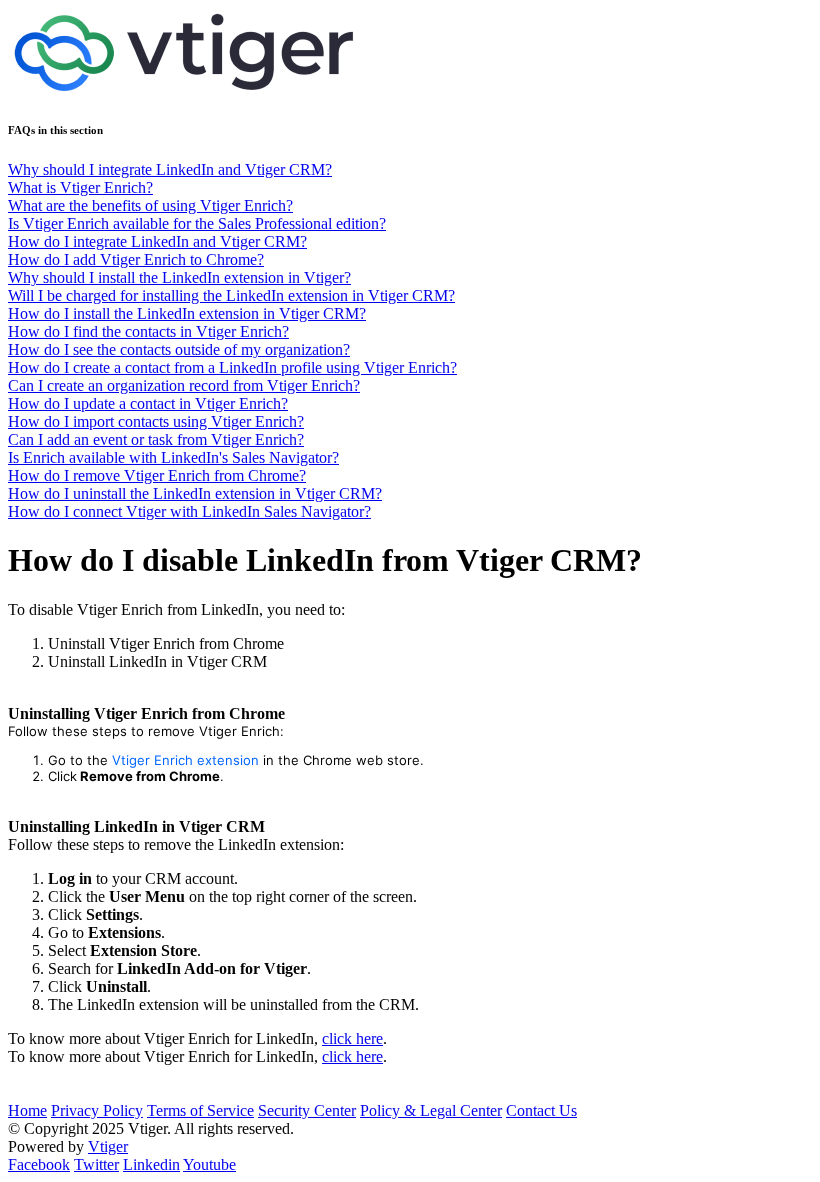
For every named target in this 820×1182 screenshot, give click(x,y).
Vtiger (108, 1146)
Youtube (209, 1164)
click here (352, 1038)
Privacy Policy (97, 1110)
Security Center (307, 1110)
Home (27, 1110)
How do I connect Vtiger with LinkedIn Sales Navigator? (189, 511)
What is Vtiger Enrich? (80, 187)
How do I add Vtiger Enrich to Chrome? (136, 259)
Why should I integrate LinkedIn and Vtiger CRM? (170, 169)
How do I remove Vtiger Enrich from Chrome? (157, 475)
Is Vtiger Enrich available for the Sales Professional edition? (197, 223)
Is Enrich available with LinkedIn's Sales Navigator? (173, 457)
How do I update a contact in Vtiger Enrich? (148, 403)
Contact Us (541, 1110)
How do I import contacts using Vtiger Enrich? (156, 421)
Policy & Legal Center (431, 1110)
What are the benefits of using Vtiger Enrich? (150, 205)
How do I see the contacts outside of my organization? (179, 349)
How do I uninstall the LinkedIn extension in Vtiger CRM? (195, 493)
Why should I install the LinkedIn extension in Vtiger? (179, 277)
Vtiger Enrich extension (185, 760)
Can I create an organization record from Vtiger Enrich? (184, 385)
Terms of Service (200, 1110)
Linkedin (151, 1164)
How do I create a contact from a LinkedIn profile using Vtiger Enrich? (232, 367)
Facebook (39, 1164)
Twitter (96, 1164)
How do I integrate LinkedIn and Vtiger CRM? (157, 241)
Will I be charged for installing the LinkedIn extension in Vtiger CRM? (231, 295)
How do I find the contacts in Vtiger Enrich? (148, 331)
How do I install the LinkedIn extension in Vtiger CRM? (187, 313)
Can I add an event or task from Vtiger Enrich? (156, 439)
